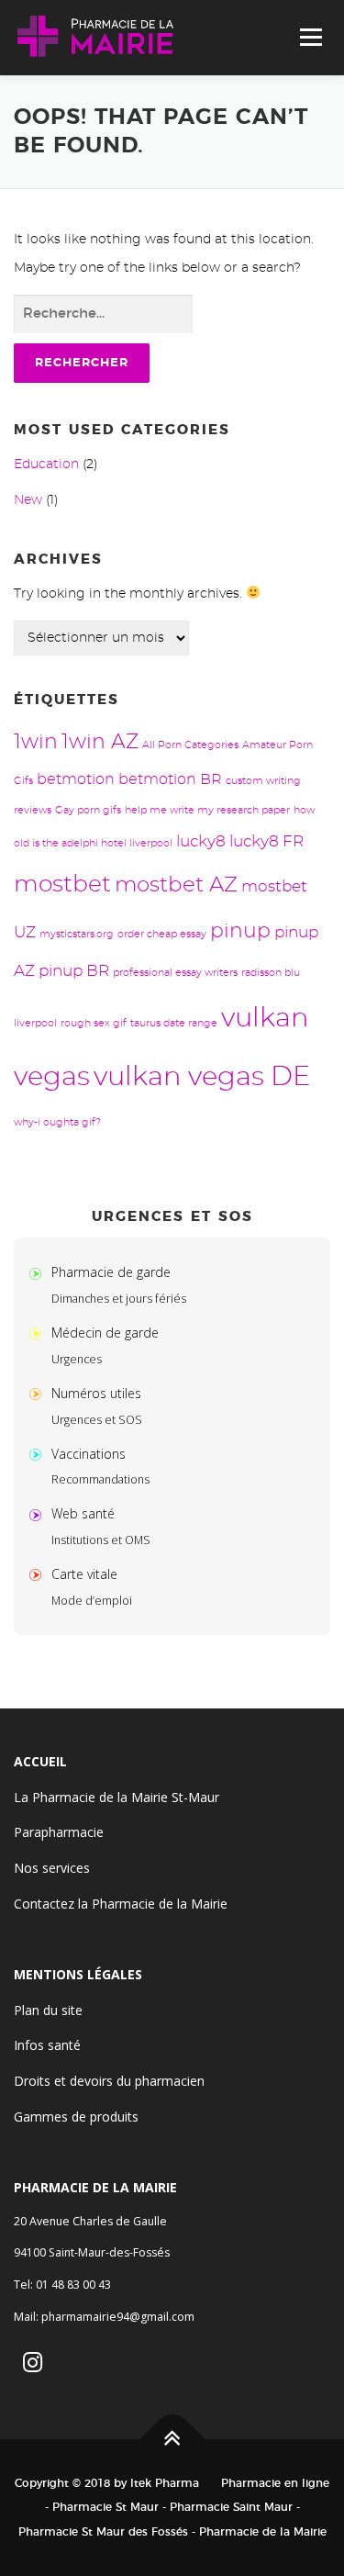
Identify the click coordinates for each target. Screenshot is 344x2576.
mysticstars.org (77, 934)
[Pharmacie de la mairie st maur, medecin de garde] (39, 1333)
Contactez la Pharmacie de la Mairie (121, 1904)
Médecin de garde (105, 1333)
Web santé (83, 1513)
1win (36, 742)
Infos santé (47, 2045)
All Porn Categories (190, 745)
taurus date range (174, 1023)
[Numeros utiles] (39, 1393)
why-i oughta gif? (57, 1122)
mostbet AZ (176, 885)
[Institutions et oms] (39, 1513)
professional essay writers (175, 973)
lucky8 (201, 841)
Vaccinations (89, 1454)
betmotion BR (170, 779)
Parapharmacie (59, 1832)
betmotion (76, 779)
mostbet (62, 885)
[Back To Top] (172, 2439)
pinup (240, 931)
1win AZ (100, 742)
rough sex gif (94, 1023)
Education (46, 465)
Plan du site (48, 2010)
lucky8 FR (266, 841)
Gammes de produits (76, 2117)
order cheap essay (162, 934)
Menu (311, 38)
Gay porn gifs (88, 810)
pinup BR (74, 971)
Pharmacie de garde (111, 1272)
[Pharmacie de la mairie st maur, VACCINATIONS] (39, 1454)
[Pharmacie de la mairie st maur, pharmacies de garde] (39, 1272)
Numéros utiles (96, 1393)
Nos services (52, 1868)
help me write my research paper (207, 810)
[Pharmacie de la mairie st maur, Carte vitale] (39, 1574)
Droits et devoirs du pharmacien (109, 2081)
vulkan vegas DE (202, 1077)
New (28, 500)
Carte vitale (84, 1574)
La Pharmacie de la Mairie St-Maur (117, 1797)
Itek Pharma (165, 2483)
